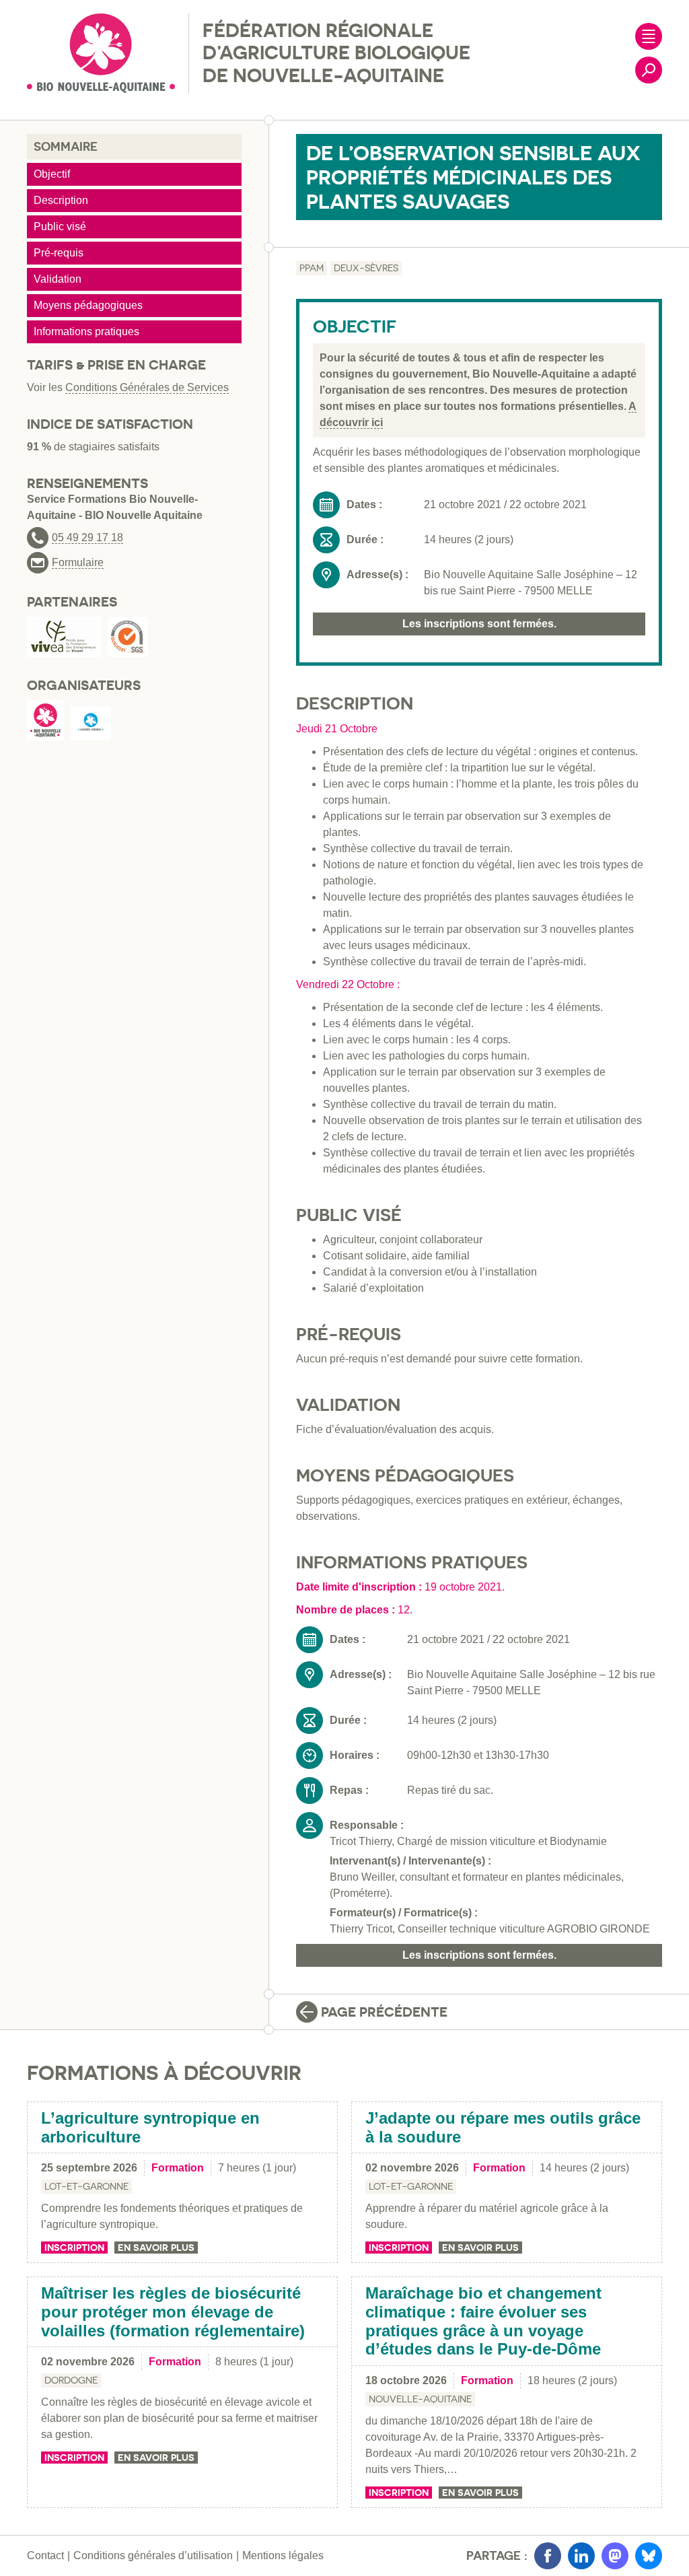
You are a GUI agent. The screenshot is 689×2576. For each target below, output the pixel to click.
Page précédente (384, 2012)
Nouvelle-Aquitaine (420, 2399)
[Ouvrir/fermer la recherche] (649, 70)
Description (61, 200)
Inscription (74, 2248)
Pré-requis (59, 253)
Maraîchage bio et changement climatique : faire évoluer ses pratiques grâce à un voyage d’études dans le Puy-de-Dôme (483, 2321)
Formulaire (78, 563)
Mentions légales (283, 2555)
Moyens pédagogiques (88, 305)
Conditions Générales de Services (147, 387)
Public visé (60, 227)
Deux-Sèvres (366, 268)
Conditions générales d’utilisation (153, 2555)
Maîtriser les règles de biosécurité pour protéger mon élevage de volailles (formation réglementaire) (173, 2311)
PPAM (312, 268)
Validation (58, 279)
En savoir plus (156, 2248)
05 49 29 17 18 (87, 538)
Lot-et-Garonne (86, 2186)
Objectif (52, 174)
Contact (45, 2555)
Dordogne (71, 2380)
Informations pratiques (86, 332)
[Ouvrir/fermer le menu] (649, 36)
